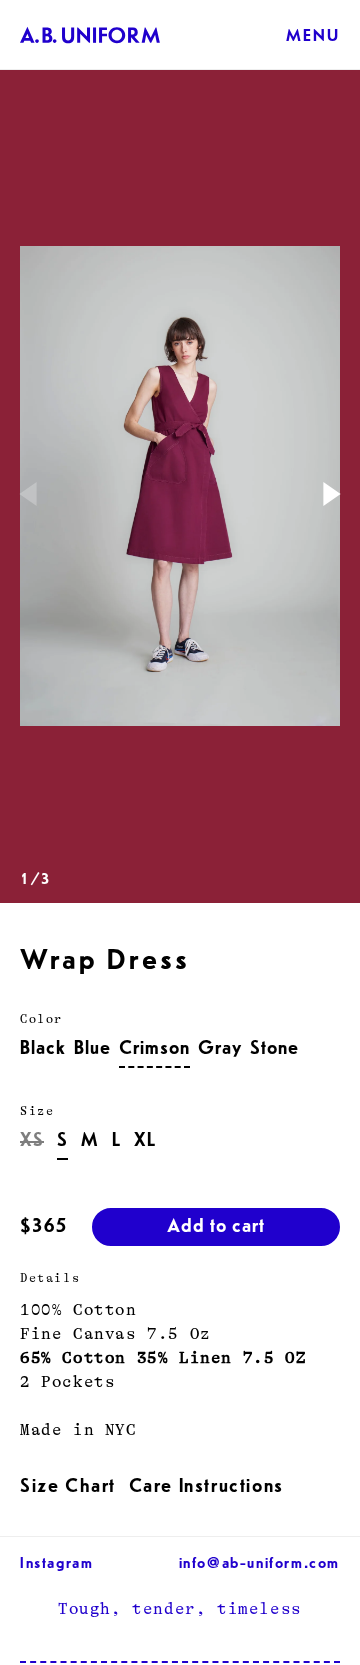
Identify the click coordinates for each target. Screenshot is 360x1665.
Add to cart (216, 1229)
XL (145, 1143)
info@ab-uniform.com (259, 1565)
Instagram (56, 1565)
